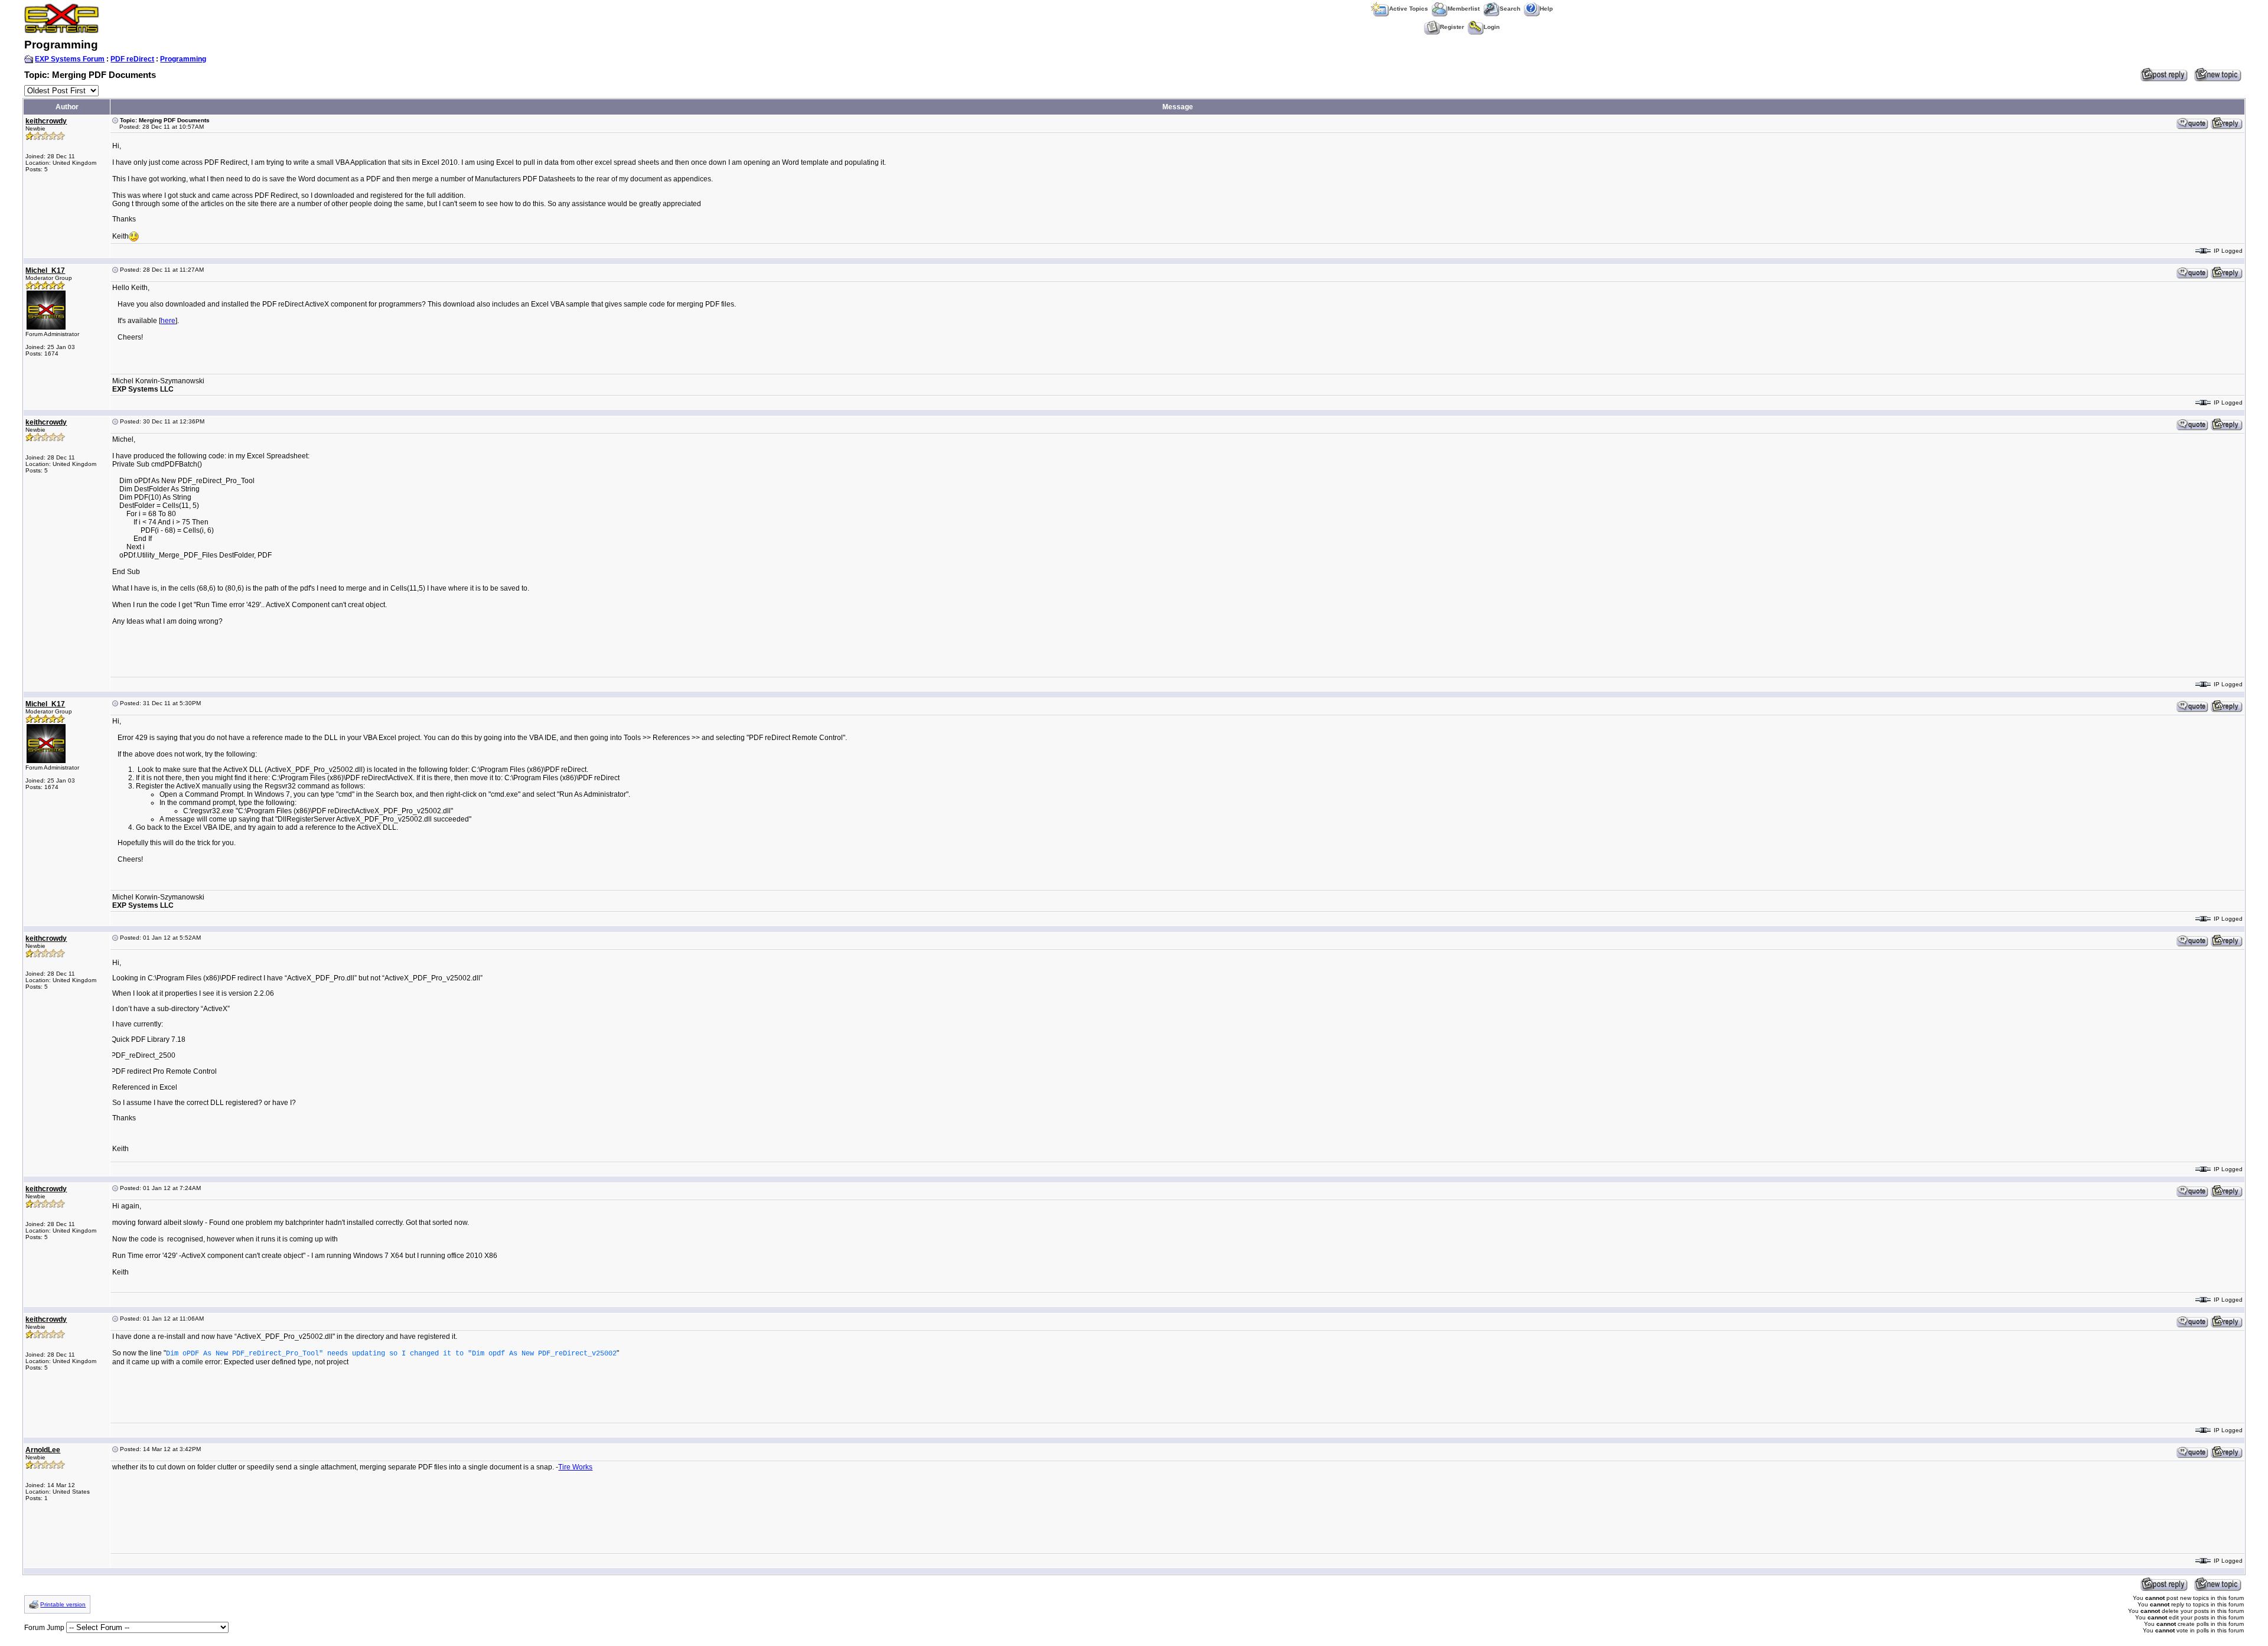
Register (1452, 27)
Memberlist (1464, 9)
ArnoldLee (43, 1450)
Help (1546, 9)
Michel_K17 (45, 270)
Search (1510, 9)
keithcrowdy (46, 121)
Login (1492, 27)
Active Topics (1409, 9)
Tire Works (575, 1467)
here (168, 321)
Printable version (63, 1604)
